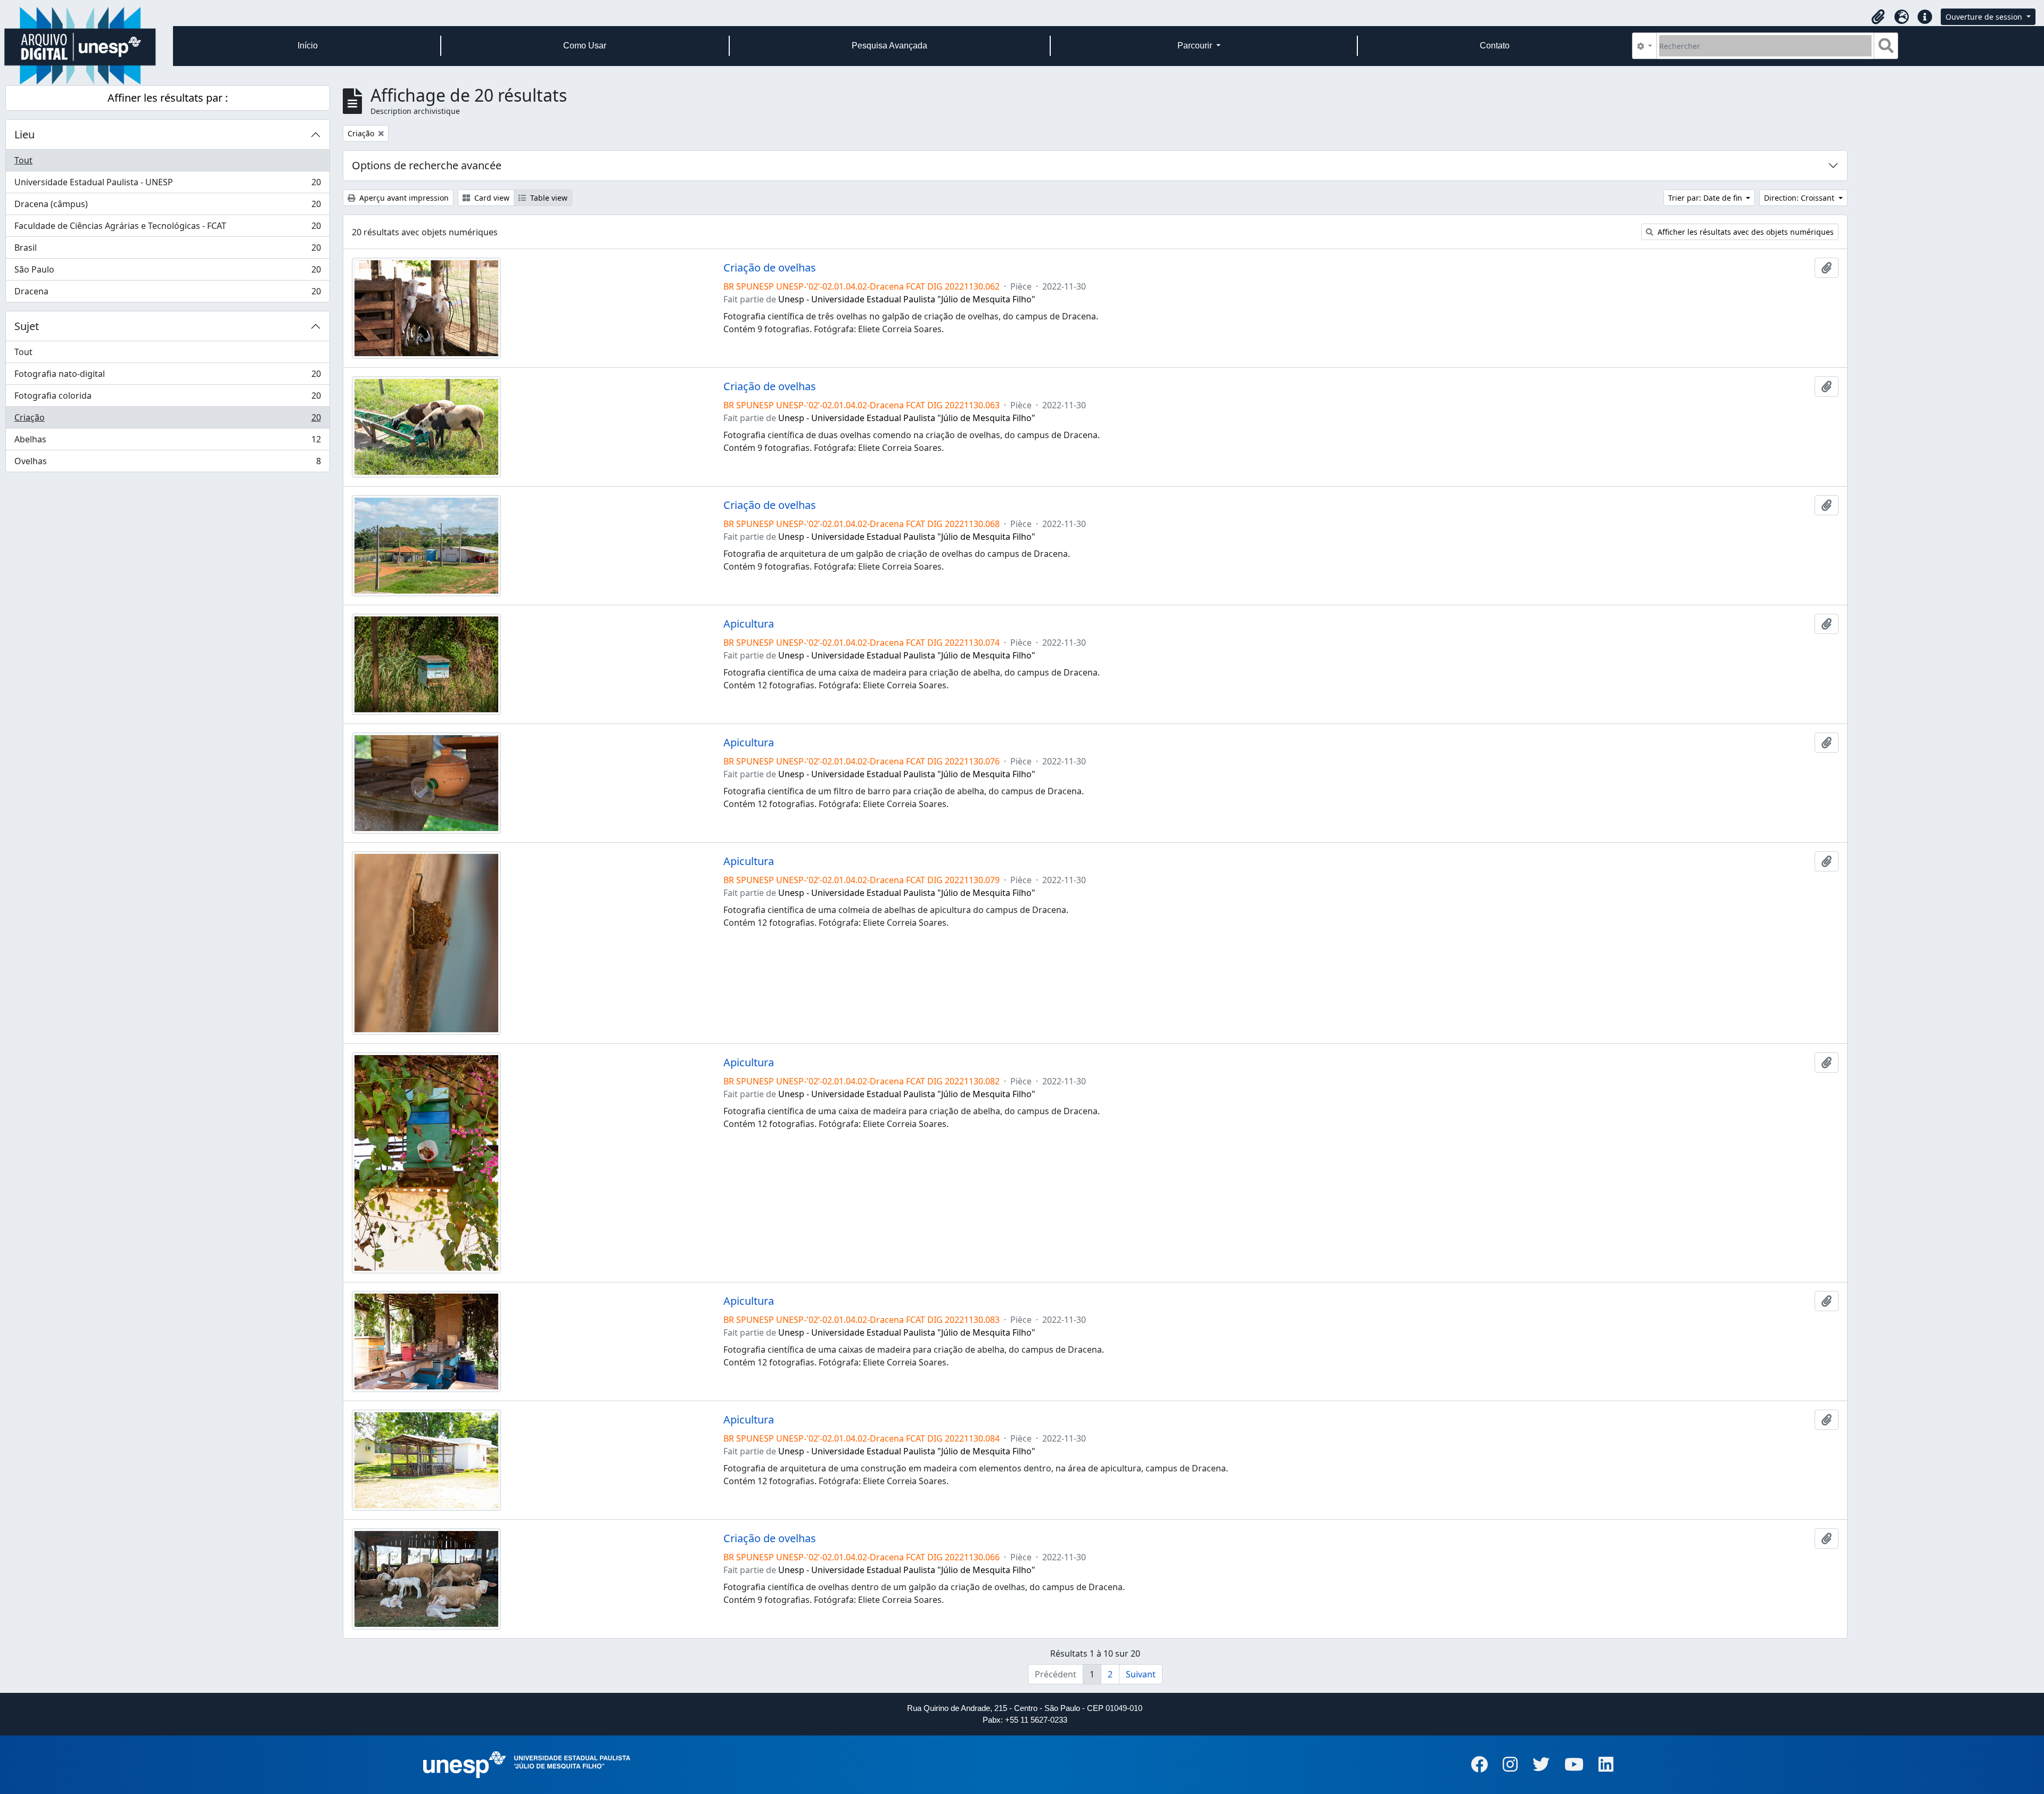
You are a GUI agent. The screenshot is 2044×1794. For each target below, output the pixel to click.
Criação (167, 420)
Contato (1495, 46)
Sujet (27, 326)
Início (308, 46)
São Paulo (167, 272)
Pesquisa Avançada (889, 46)
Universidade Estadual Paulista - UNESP (167, 185)
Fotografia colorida (167, 398)
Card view (491, 198)
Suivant (1141, 1674)
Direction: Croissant (1800, 198)
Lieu (24, 134)
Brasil (167, 250)
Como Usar (585, 46)
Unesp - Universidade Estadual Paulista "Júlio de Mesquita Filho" (907, 299)
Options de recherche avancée (427, 165)
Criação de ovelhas (770, 268)
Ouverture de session (1985, 17)
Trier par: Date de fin (1706, 198)
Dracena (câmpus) (167, 207)
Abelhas (167, 442)
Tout (23, 160)
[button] (1878, 17)
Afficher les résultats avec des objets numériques (1745, 232)
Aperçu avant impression (403, 198)
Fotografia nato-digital (167, 376)
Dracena (167, 294)
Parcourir (1196, 46)
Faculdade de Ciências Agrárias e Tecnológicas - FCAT (167, 228)
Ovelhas (167, 463)
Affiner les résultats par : (168, 98)
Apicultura (749, 624)
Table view (548, 198)
